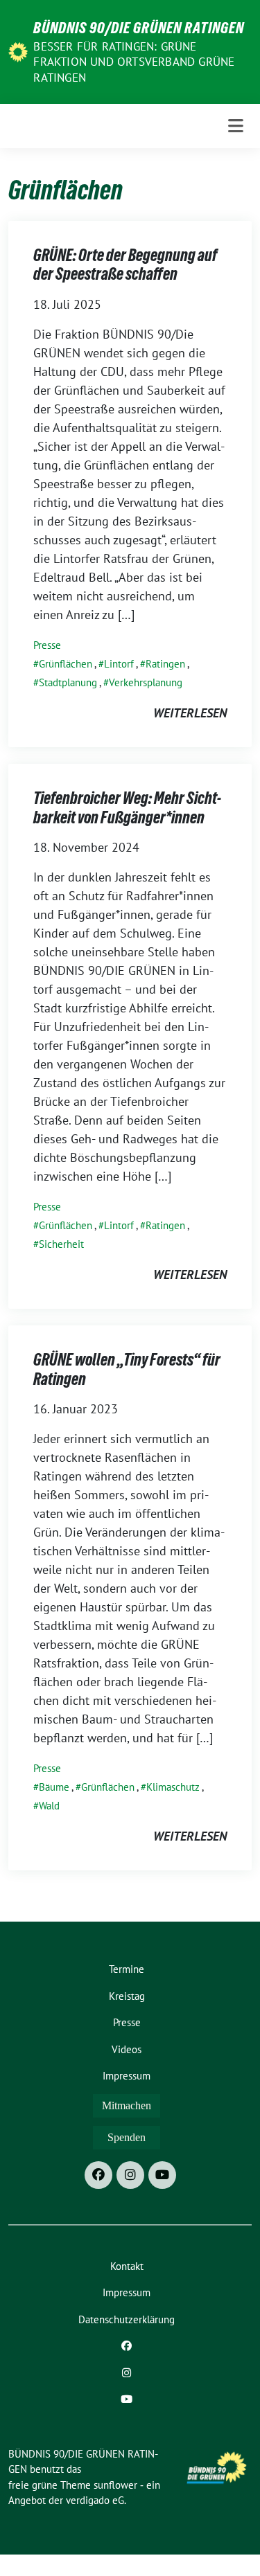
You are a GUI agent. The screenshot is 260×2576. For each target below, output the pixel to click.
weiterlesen (190, 713)
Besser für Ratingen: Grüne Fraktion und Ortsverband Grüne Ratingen (134, 62)
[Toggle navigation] (236, 126)
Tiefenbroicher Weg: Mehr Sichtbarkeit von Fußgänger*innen (127, 808)
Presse (47, 645)
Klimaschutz (173, 1787)
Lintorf (119, 664)
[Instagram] (130, 2175)
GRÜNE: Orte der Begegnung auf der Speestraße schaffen (125, 265)
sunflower (115, 2485)
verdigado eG (95, 2500)
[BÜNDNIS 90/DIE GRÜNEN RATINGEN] (18, 51)
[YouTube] (162, 2175)
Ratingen (165, 664)
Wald (49, 1806)
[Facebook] (98, 2175)
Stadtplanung (68, 682)
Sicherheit (61, 1244)
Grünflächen (66, 664)
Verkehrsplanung (146, 682)
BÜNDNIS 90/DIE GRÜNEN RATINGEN (139, 28)
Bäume (54, 1787)
